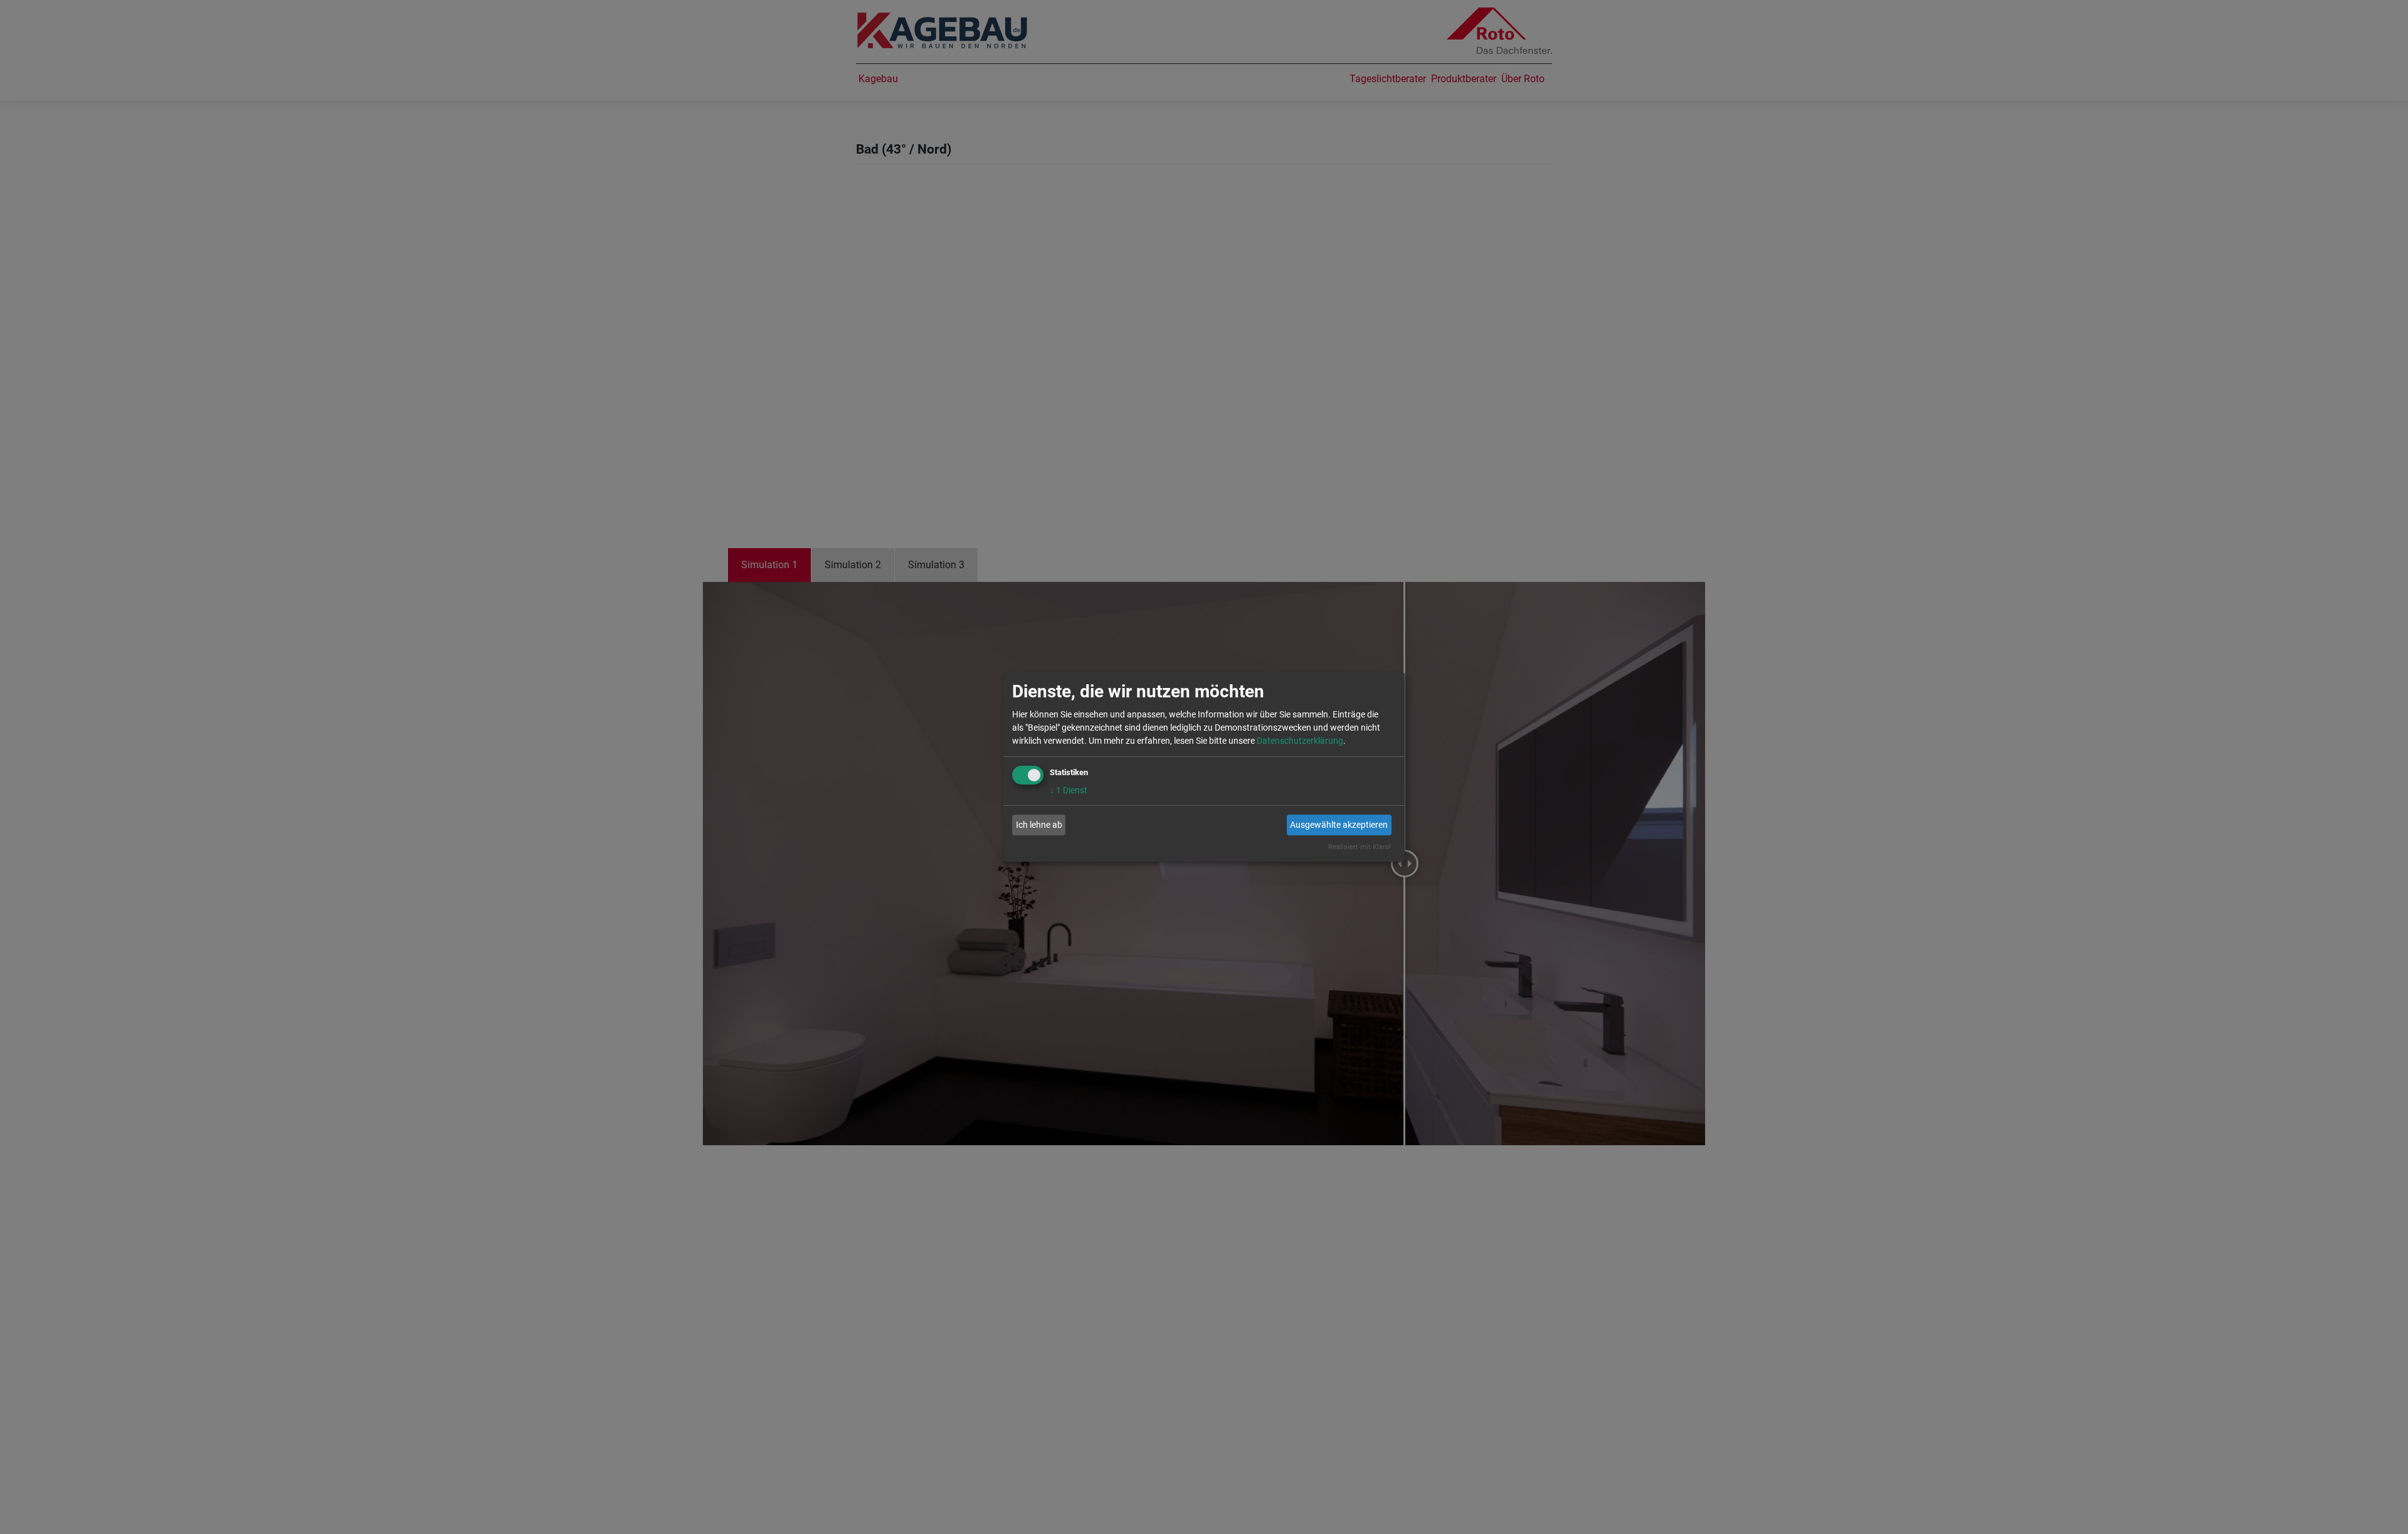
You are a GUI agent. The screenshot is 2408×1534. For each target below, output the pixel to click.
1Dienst (1069, 790)
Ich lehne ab (1039, 825)
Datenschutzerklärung (1300, 741)
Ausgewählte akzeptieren (1339, 825)
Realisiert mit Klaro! (1360, 847)
